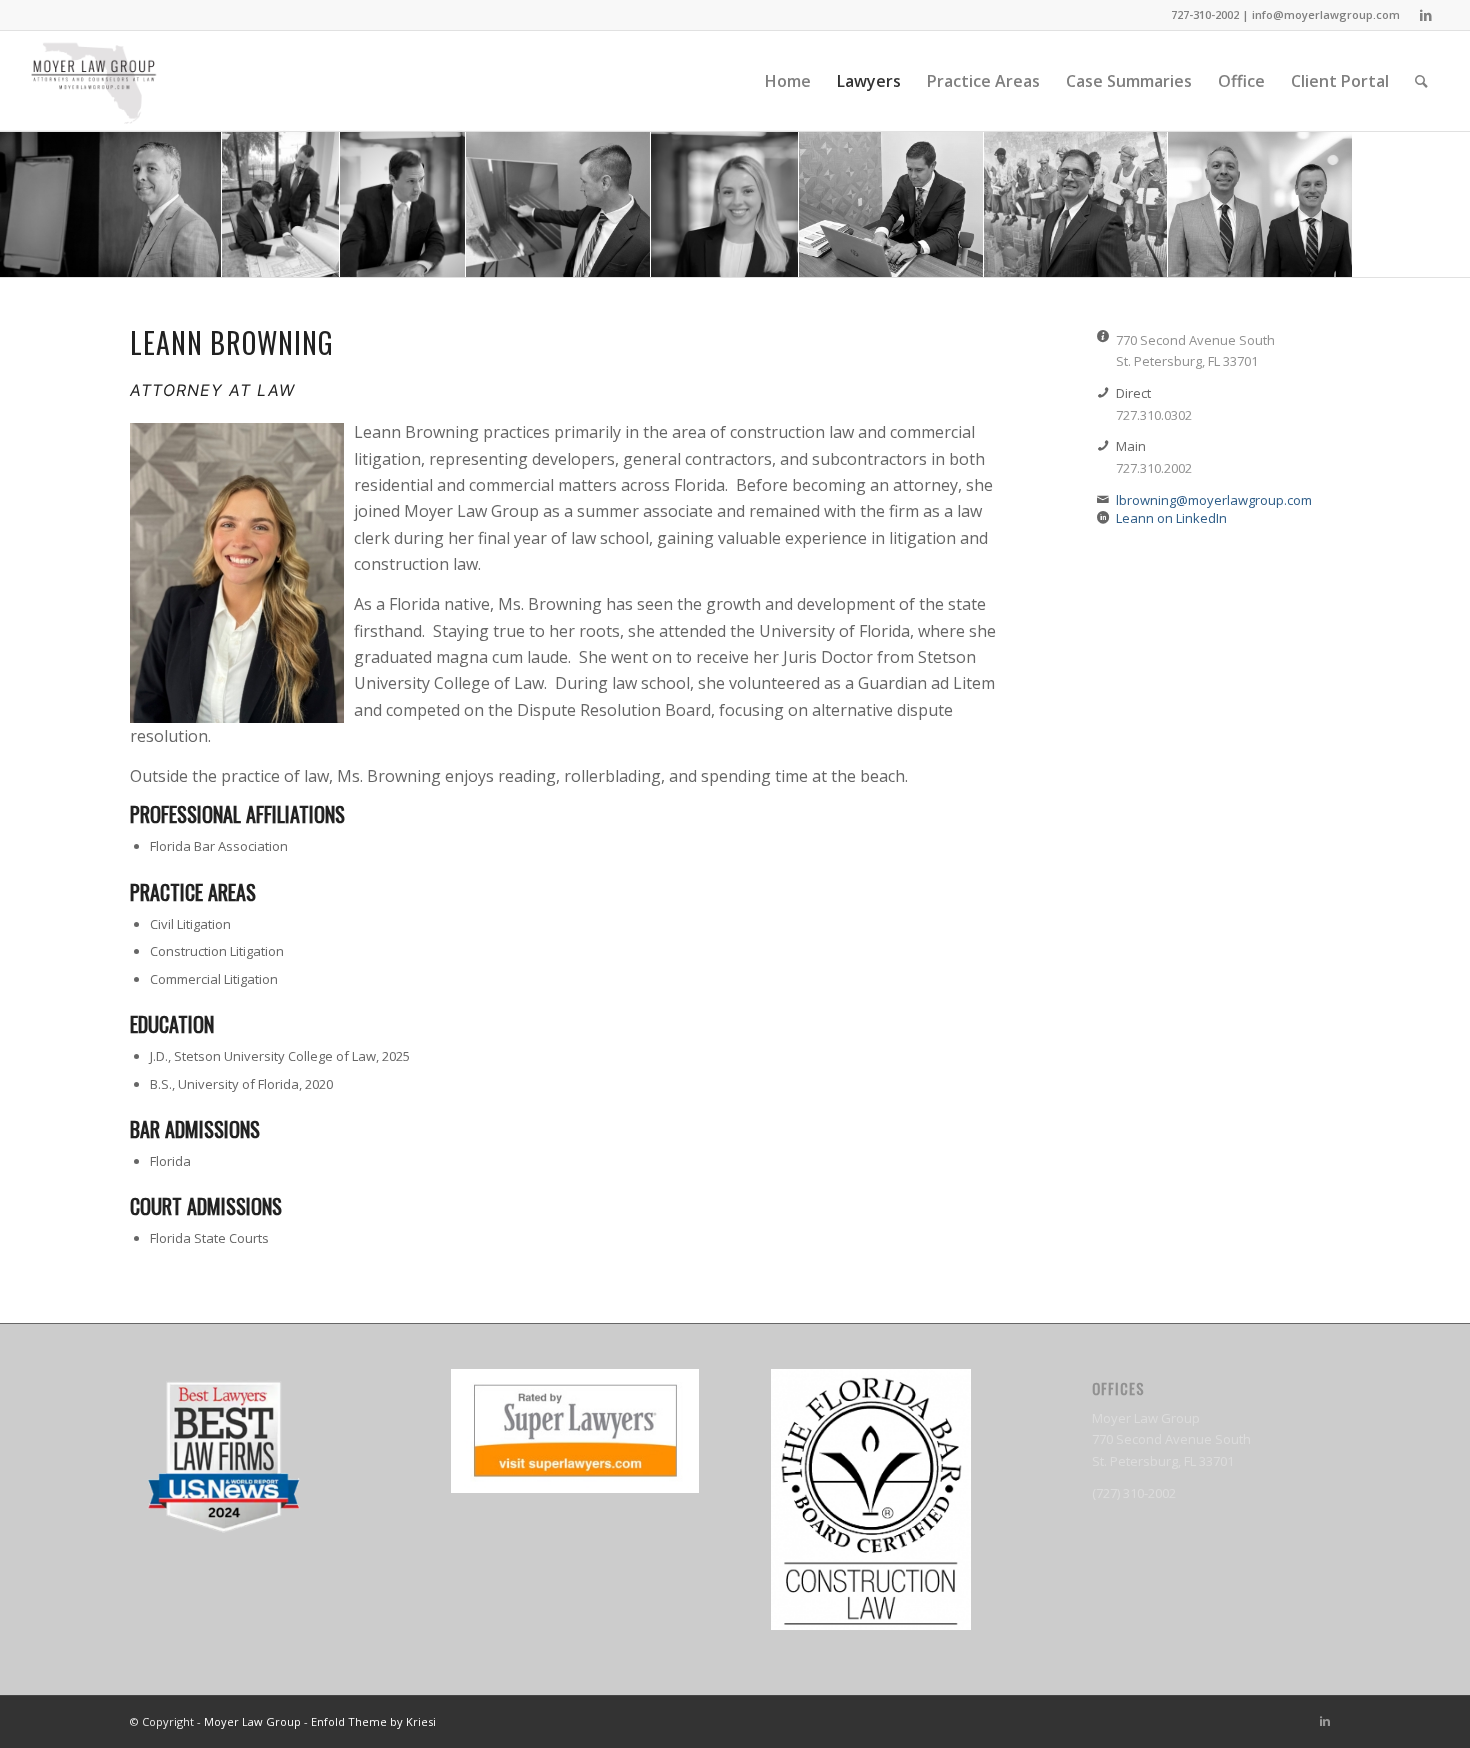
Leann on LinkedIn (1171, 518)
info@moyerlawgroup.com (1326, 14)
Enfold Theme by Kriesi (373, 1721)
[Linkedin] (1426, 15)
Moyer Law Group (252, 1721)
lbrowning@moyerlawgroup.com (1214, 500)
